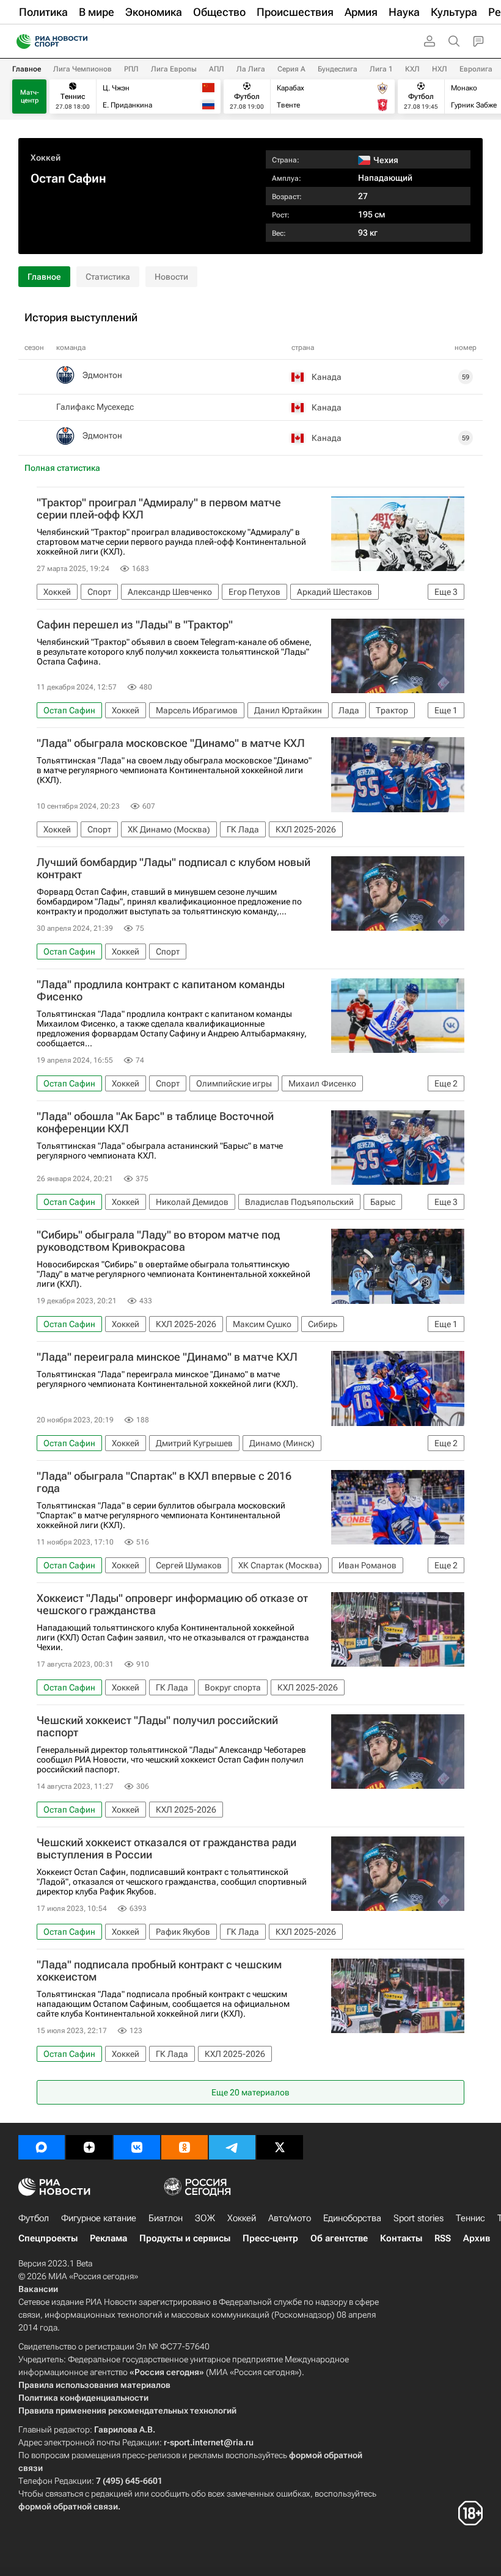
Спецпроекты (48, 2238)
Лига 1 (381, 69)
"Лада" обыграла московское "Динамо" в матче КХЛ (171, 743)
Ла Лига (251, 69)
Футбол (34, 2218)
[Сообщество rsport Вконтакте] (137, 2147)
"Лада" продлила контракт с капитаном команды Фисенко (161, 991)
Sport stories (419, 2218)
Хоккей (46, 158)
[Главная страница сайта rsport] (79, 42)
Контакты (401, 2238)
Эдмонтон (102, 375)
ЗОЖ (205, 2218)
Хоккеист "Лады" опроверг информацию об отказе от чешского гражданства (172, 1604)
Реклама (108, 2238)
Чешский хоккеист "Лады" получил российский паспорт (157, 1726)
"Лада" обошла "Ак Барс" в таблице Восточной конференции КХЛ (155, 1122)
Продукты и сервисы (185, 2238)
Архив (477, 2238)
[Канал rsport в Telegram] (232, 2147)
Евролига (476, 69)
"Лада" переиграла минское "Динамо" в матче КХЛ (167, 1357)
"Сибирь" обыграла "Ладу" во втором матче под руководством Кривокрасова (158, 1241)
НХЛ (440, 69)
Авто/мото (290, 2218)
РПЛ (131, 69)
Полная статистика (62, 468)
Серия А (291, 69)
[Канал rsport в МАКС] (42, 2147)
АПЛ (217, 69)
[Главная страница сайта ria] (20, 42)
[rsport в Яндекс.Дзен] (89, 2147)
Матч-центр (30, 96)
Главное (27, 69)
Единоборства (352, 2218)
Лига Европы (174, 69)
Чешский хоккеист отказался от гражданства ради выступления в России (166, 1849)
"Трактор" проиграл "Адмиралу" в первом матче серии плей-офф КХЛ (159, 509)
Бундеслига (338, 69)
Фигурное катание (99, 2218)
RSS (443, 2238)
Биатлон (166, 2218)
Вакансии (38, 2289)
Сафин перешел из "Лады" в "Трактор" (135, 625)
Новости (171, 277)
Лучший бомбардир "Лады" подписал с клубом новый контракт (174, 868)
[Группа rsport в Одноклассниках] (185, 2147)
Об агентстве (339, 2238)
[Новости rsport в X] (280, 2147)
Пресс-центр (270, 2238)
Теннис (470, 2218)
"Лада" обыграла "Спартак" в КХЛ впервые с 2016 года (164, 1482)
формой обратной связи (68, 2506)
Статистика (108, 277)
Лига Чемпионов (82, 69)
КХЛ (412, 69)
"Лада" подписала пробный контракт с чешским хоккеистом (159, 1971)
